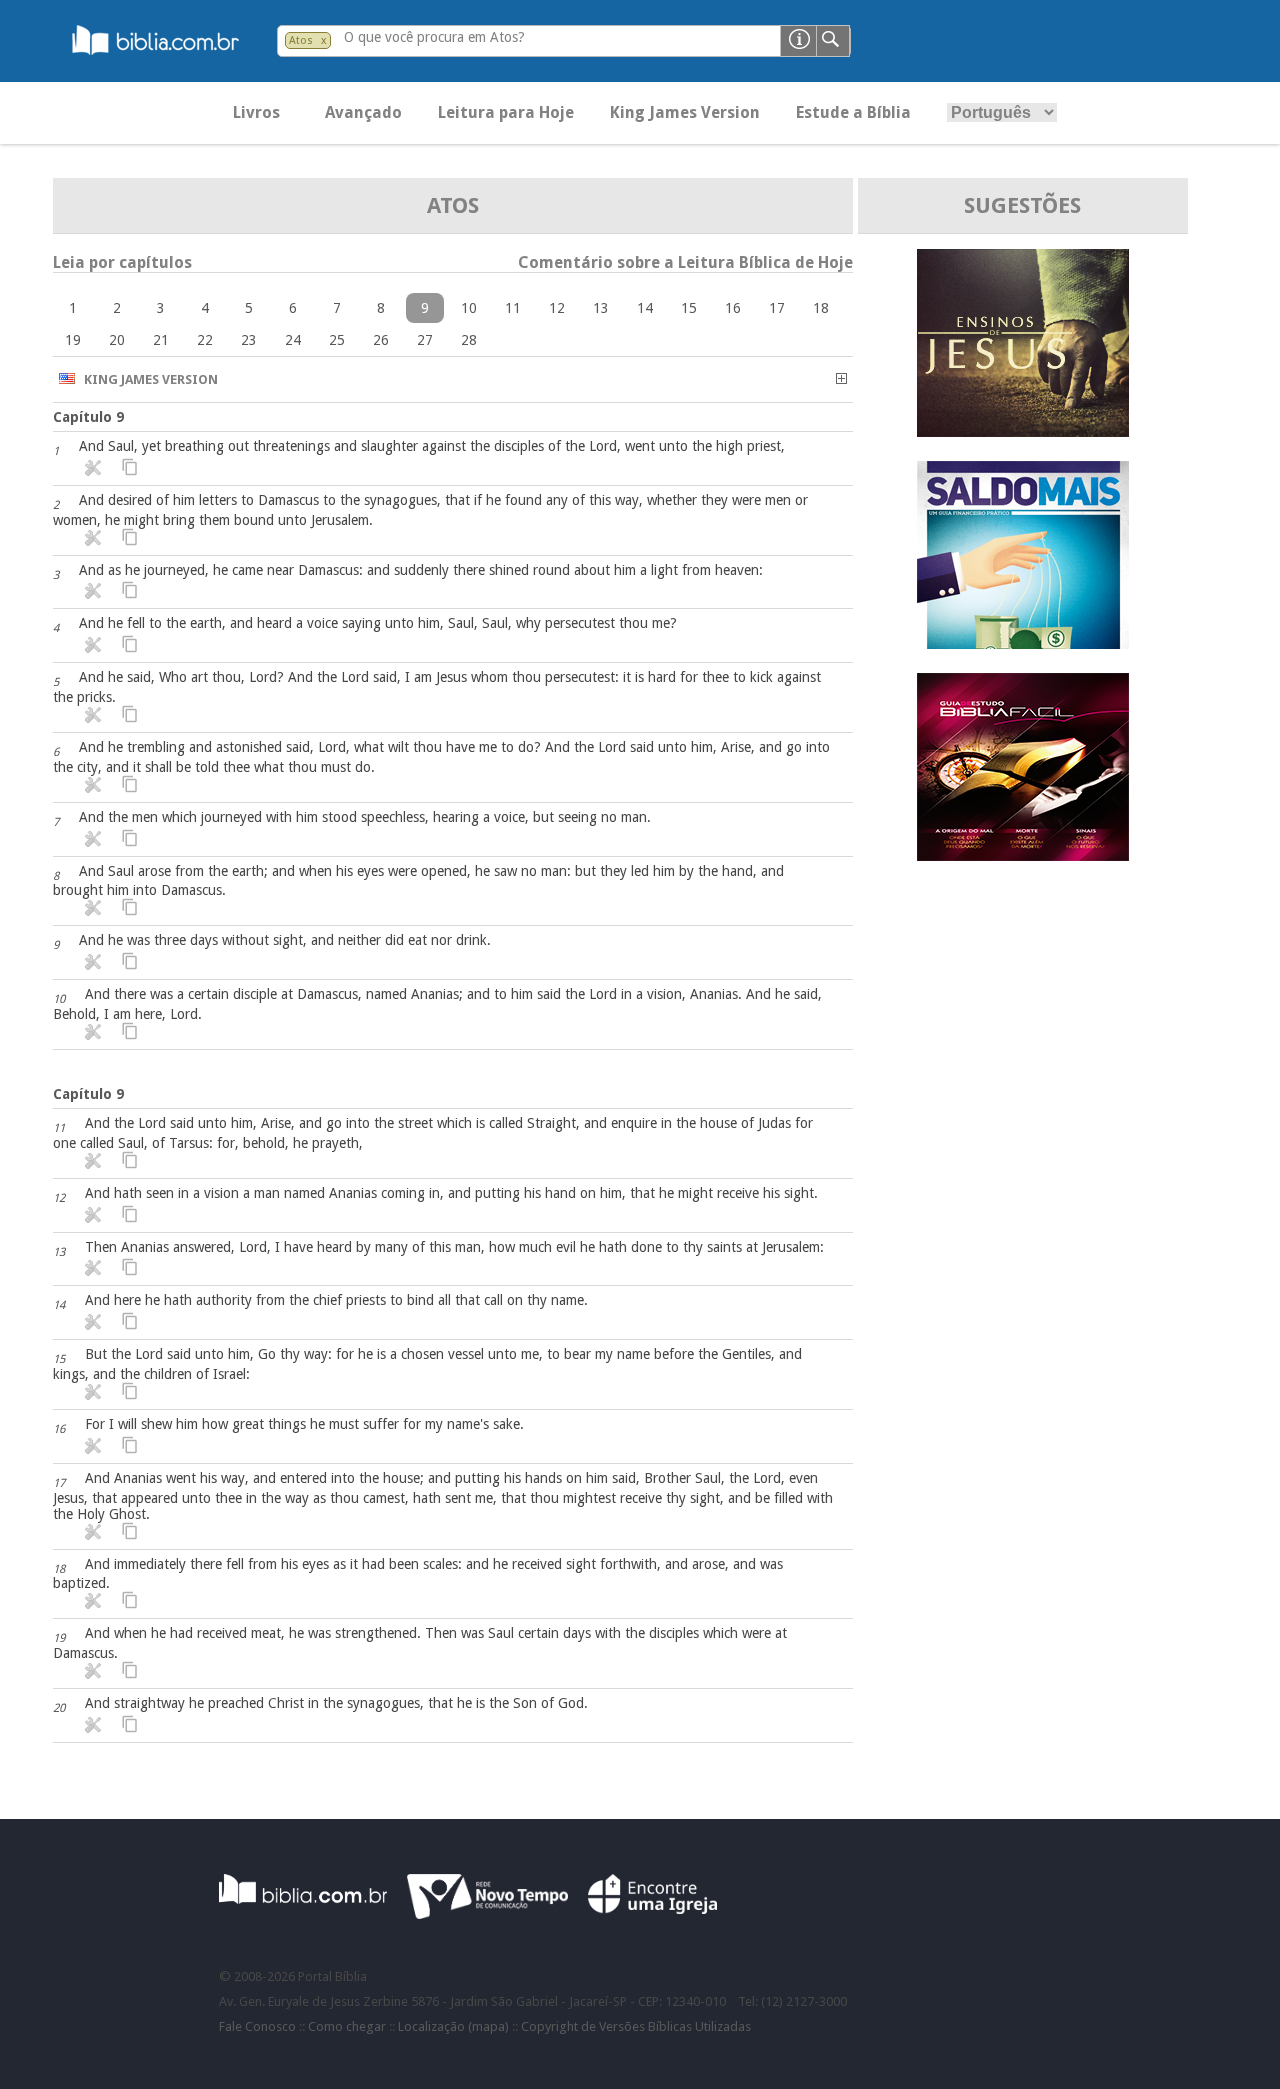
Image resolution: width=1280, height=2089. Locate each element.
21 (161, 340)
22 (205, 340)
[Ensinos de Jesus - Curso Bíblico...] (1023, 431)
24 (293, 340)
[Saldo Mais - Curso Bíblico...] (1023, 643)
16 (733, 308)
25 (337, 340)
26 (381, 340)
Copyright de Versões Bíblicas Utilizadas (636, 2026)
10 (469, 308)
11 (513, 308)
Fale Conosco (257, 2026)
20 (117, 340)
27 (425, 340)
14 (645, 308)
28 (469, 340)
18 (821, 308)
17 (777, 308)
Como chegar (347, 2026)
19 (73, 340)
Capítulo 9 (88, 417)
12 (557, 308)
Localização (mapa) (453, 2026)
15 (689, 308)
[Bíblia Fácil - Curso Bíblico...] (1023, 855)
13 (601, 308)
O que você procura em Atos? (434, 37)
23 (249, 340)
